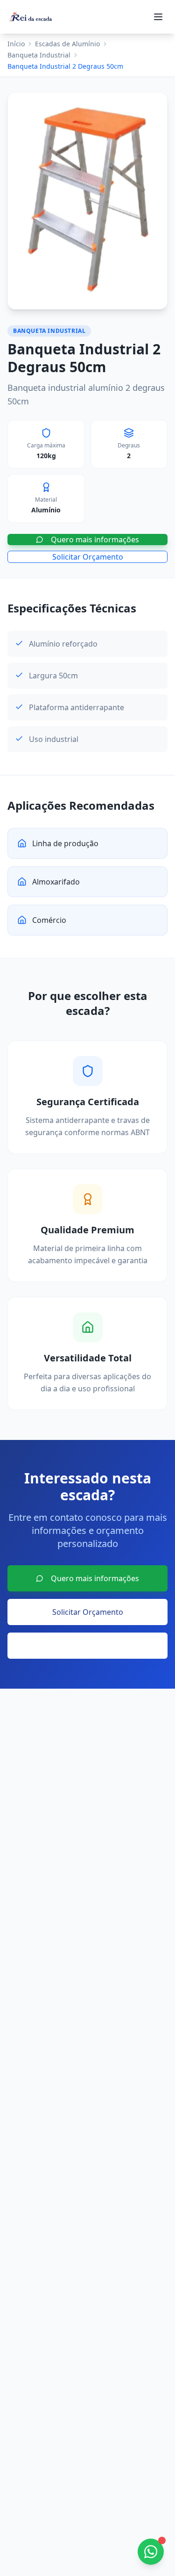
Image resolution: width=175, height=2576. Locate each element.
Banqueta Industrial (39, 55)
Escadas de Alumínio (67, 44)
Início (16, 44)
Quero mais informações (95, 540)
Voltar (95, 1646)
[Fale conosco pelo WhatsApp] (151, 2552)
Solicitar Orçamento (88, 557)
